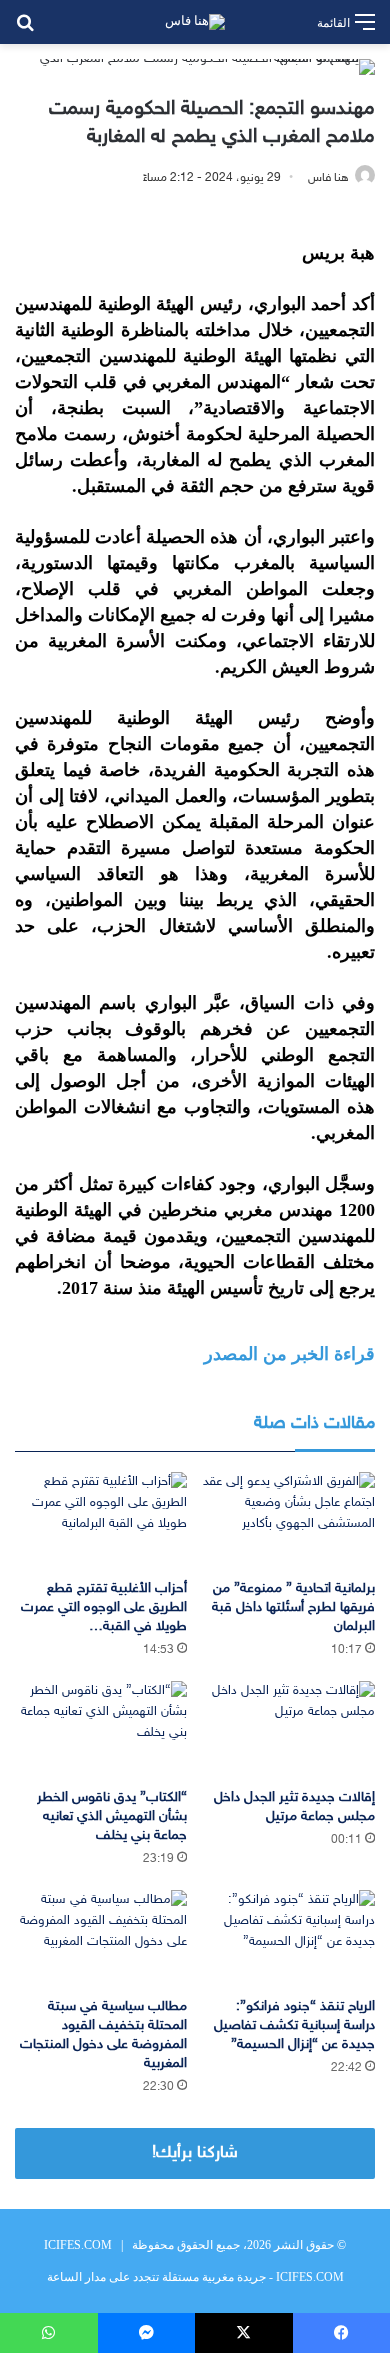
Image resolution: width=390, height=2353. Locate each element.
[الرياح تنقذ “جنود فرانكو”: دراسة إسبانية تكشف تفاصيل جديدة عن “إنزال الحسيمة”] (289, 1938)
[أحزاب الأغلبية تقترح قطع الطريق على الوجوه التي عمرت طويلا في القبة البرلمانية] (101, 1520)
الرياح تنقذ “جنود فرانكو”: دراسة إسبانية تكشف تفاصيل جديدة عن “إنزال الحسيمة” (294, 2025)
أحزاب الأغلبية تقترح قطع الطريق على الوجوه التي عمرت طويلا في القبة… (104, 1607)
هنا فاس (328, 178)
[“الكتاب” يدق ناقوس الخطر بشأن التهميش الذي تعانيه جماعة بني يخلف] (101, 1729)
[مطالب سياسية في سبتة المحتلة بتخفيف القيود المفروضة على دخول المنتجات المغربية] (101, 1938)
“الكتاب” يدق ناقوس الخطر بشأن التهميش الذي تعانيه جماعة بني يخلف (112, 1816)
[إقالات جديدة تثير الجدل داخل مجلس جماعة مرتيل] (289, 1729)
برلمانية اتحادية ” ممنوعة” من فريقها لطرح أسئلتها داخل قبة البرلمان (293, 1607)
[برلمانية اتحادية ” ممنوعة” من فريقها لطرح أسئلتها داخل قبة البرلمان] (289, 1520)
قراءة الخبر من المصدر (289, 1354)
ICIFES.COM (78, 2245)
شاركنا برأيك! (195, 2153)
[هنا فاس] (195, 22)
